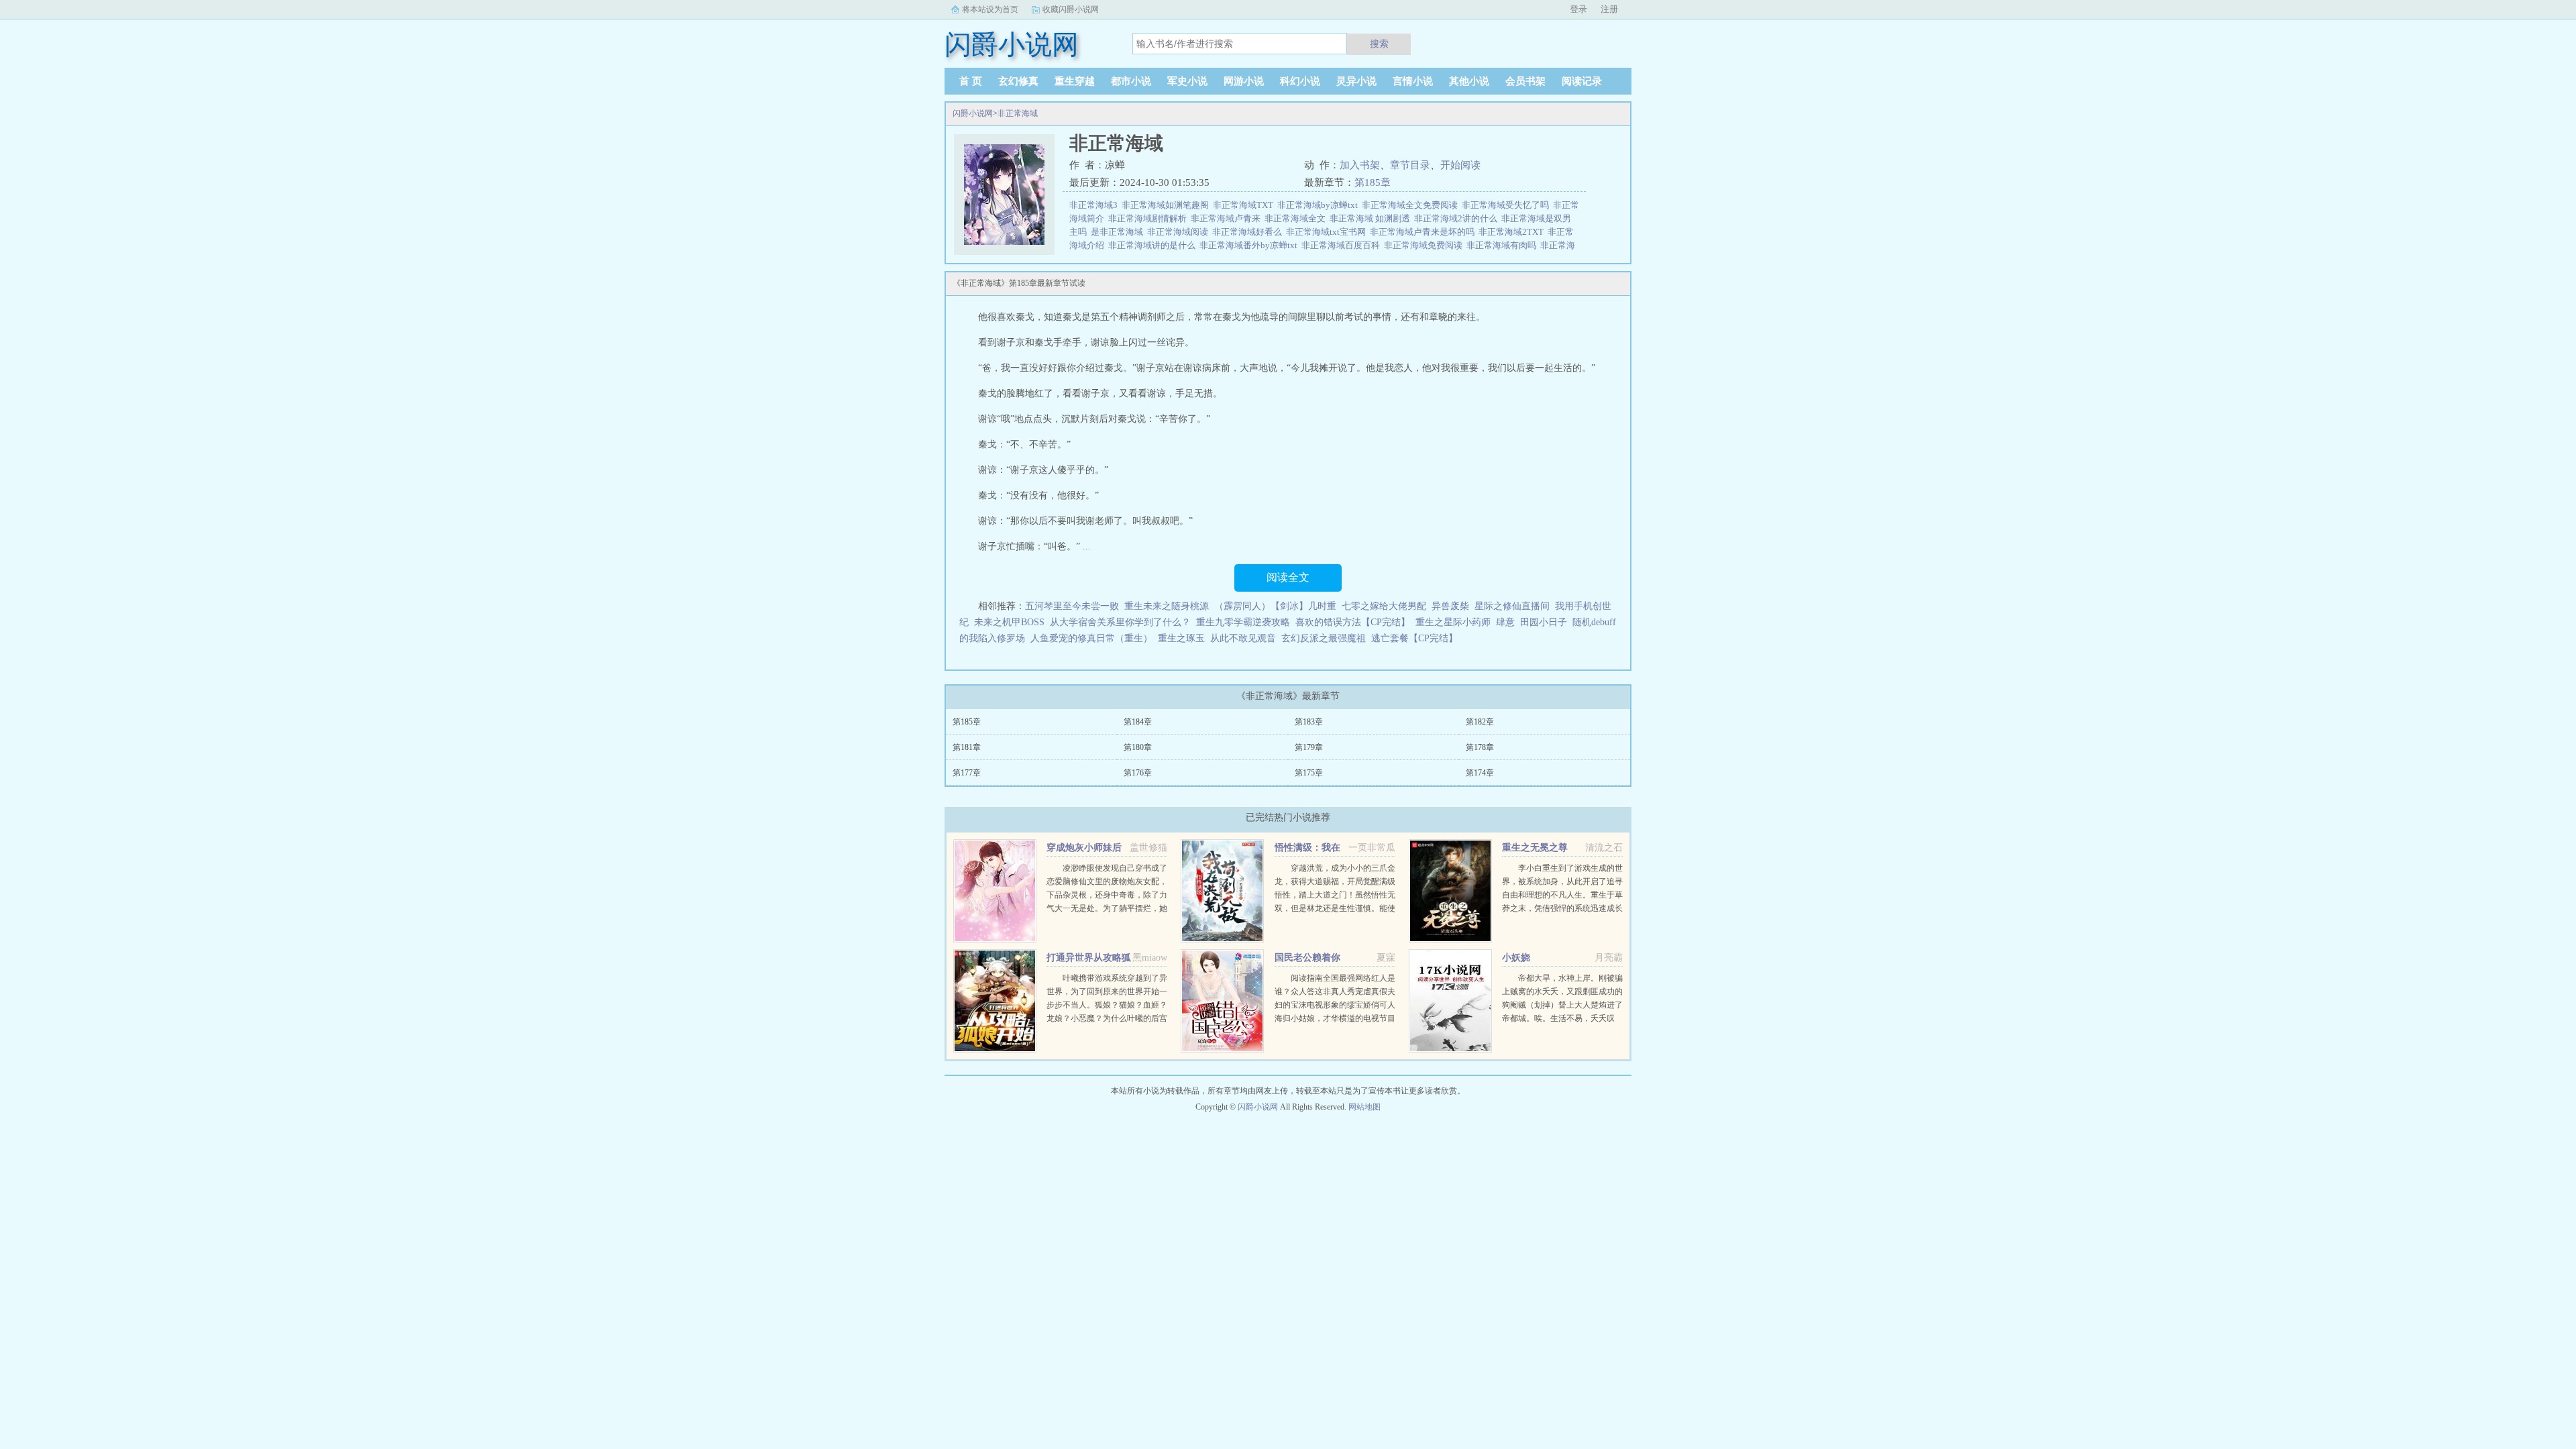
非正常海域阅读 (1180, 232)
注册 (1609, 9)
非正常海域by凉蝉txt (1320, 205)
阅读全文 (1288, 577)
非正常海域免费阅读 (1425, 245)
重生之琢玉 (1181, 638)
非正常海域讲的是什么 (1154, 245)
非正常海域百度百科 (1343, 245)
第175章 (1309, 773)
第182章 (1480, 722)
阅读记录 (1582, 81)
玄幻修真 (1018, 81)
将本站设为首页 (990, 9)
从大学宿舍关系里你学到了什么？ (1120, 622)
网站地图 (1364, 1107)
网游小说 (1244, 81)
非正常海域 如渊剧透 (1372, 218)
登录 (1578, 9)
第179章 (1309, 747)
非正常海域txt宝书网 (1328, 232)
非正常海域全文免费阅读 (1412, 205)
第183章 (1309, 722)
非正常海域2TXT (1513, 232)
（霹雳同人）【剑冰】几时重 (1275, 606)
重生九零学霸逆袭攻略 (1243, 622)
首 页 (971, 81)
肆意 (1505, 622)
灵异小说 (1356, 81)
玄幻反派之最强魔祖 (1324, 638)
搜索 (1379, 44)
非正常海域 (1018, 113)
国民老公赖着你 (1307, 958)
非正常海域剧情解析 (1149, 218)
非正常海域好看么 (1249, 232)
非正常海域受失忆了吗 (1507, 205)
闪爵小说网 (973, 113)
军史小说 (1187, 81)
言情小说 (1413, 81)
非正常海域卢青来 (1228, 218)
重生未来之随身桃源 (1167, 606)
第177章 (967, 773)
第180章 (1138, 747)
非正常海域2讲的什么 (1458, 218)
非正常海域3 (1095, 205)
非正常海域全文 (1297, 218)
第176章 (1138, 773)
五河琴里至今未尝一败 (1072, 606)
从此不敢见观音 (1243, 638)
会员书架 (1525, 81)
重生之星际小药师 (1453, 622)
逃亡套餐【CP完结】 (1414, 638)
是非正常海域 (1119, 232)
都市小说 (1131, 81)
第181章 (967, 747)
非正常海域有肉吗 (1503, 245)
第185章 (1373, 182)
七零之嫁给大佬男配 (1384, 606)
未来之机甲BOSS (1009, 622)
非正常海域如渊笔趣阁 (1167, 205)
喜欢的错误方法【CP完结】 (1353, 622)
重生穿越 (1075, 81)
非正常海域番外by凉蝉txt (1250, 245)
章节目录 (1410, 165)
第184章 (1138, 722)
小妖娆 (1516, 958)
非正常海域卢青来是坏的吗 (1424, 232)
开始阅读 (1460, 165)
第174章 (1480, 773)
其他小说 (1469, 81)
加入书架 (1360, 165)
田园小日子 (1544, 622)
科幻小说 (1300, 81)
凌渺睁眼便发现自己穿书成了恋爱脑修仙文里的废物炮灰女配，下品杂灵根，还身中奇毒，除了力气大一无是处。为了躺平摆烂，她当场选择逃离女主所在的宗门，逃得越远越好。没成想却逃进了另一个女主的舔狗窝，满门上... (1107, 908)
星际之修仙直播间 (1512, 606)
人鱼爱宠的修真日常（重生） (1091, 638)
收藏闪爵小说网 (1071, 9)
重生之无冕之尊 (1535, 848)
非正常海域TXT (1245, 205)
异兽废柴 (1450, 606)
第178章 (1480, 747)
